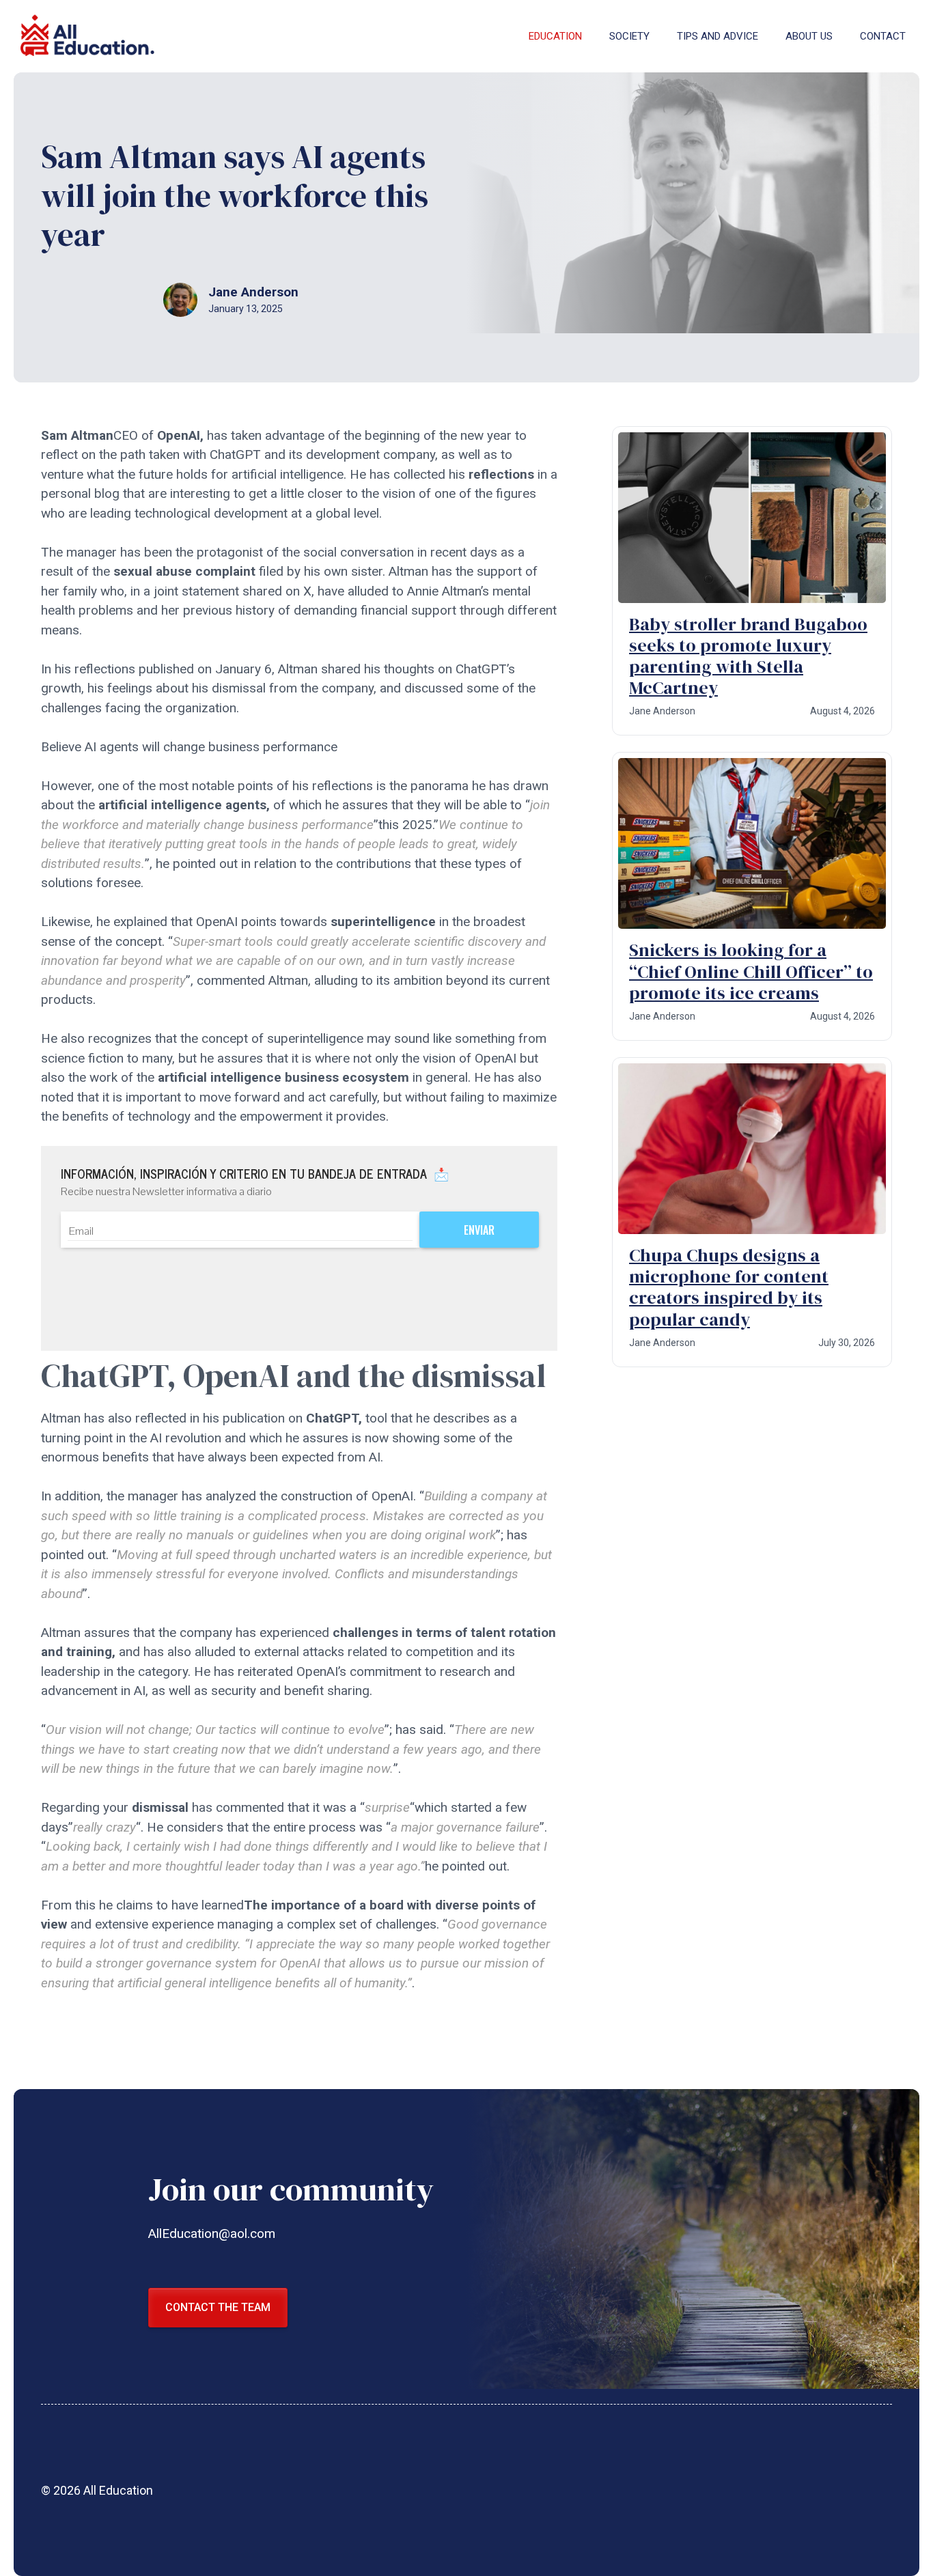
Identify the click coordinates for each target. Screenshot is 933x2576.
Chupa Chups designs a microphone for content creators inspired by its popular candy (729, 1287)
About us (809, 36)
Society (629, 36)
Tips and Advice (718, 36)
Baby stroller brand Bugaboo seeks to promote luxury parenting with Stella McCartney (748, 656)
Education (555, 36)
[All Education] (89, 36)
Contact (883, 36)
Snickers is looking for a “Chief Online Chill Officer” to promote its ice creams (751, 971)
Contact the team (218, 2307)
